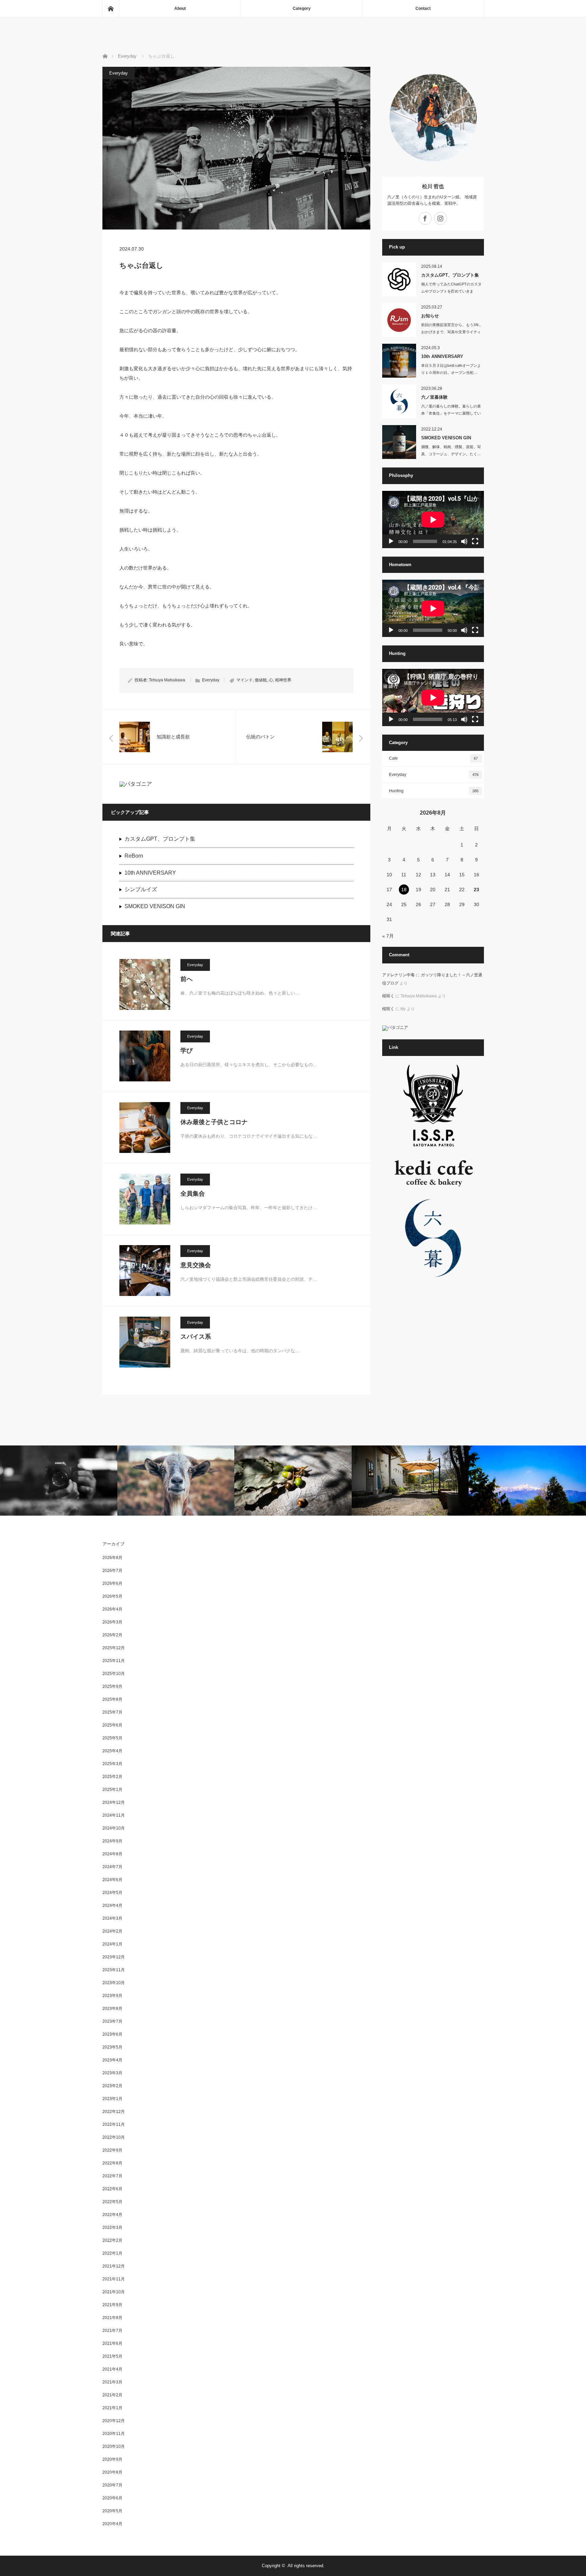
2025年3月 (112, 1764)
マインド (245, 680)
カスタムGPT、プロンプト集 (160, 839)
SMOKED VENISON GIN (155, 906)
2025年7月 (112, 1712)
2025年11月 (114, 1661)
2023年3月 (112, 2073)
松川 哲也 (436, 186)
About (180, 8)
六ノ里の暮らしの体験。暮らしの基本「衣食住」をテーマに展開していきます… (451, 413)
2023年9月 (112, 1996)
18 (404, 890)
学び (187, 1051)
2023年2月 (112, 2086)
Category (302, 8)
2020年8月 (112, 2472)
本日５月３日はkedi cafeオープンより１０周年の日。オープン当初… (451, 369)
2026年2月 (112, 1635)
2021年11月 (114, 2279)
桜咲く (388, 996)
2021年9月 (112, 2305)
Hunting (434, 791)
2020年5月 (112, 2511)
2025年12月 (114, 1648)
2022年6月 (112, 2189)
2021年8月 (112, 2318)
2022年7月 (112, 2176)
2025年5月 (112, 1738)
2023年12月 (114, 1957)
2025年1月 (112, 1790)
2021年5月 (112, 2356)
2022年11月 (114, 2124)
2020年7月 (112, 2485)
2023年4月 (112, 2060)
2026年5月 (112, 1596)
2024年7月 (112, 1867)
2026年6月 (112, 1583)
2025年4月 (112, 1751)
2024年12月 (114, 1802)
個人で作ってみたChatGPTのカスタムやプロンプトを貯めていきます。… (451, 291)
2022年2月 (112, 2240)
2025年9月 (112, 1686)
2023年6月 (112, 2034)
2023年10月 (114, 1983)
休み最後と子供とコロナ (214, 1122)
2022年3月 (112, 2228)
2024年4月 (112, 1905)
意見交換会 (196, 1265)
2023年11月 (114, 1970)
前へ (187, 979)
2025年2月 (112, 1777)
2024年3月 (112, 1918)
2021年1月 (112, 2408)
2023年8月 (112, 2009)
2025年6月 (112, 1725)
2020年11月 (114, 2434)
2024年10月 (114, 1828)
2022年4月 (112, 2215)
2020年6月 (112, 2498)
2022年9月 (112, 2150)
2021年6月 (112, 2343)
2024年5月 (112, 1893)
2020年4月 (112, 2524)
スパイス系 (196, 1337)
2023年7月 (112, 2021)
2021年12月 (114, 2266)
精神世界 (283, 680)
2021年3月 (112, 2382)
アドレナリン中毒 (398, 975)
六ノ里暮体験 (434, 397)
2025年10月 (114, 1674)
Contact (423, 8)
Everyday (119, 73)
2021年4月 (112, 2369)
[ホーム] (111, 8)
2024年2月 (112, 1931)
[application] (433, 520)
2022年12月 (114, 2112)
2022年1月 (112, 2253)
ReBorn (134, 856)
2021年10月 (114, 2292)
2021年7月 (112, 2331)
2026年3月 (112, 1622)
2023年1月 (112, 2099)
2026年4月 (112, 1609)
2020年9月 (112, 2459)
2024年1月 (112, 1944)
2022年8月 (112, 2163)
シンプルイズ (141, 889)
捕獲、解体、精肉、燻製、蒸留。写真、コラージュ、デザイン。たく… (451, 450)
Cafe (434, 758)
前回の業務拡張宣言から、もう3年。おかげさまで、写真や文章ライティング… (452, 332)
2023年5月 (112, 2047)
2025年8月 (112, 1699)
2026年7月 (112, 1571)
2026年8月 (112, 1558)
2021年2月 (112, 2395)
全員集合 (193, 1194)
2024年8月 (112, 1854)
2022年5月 (112, 2202)
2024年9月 (112, 1841)
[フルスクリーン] (475, 541)
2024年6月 (112, 1880)
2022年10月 (114, 2137)
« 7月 (388, 936)
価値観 (261, 680)
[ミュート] (464, 541)
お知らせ (430, 316)
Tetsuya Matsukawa (167, 680)
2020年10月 (114, 2447)
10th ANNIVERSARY (150, 873)
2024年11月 (114, 1815)
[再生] (391, 541)
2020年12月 (114, 2421)
